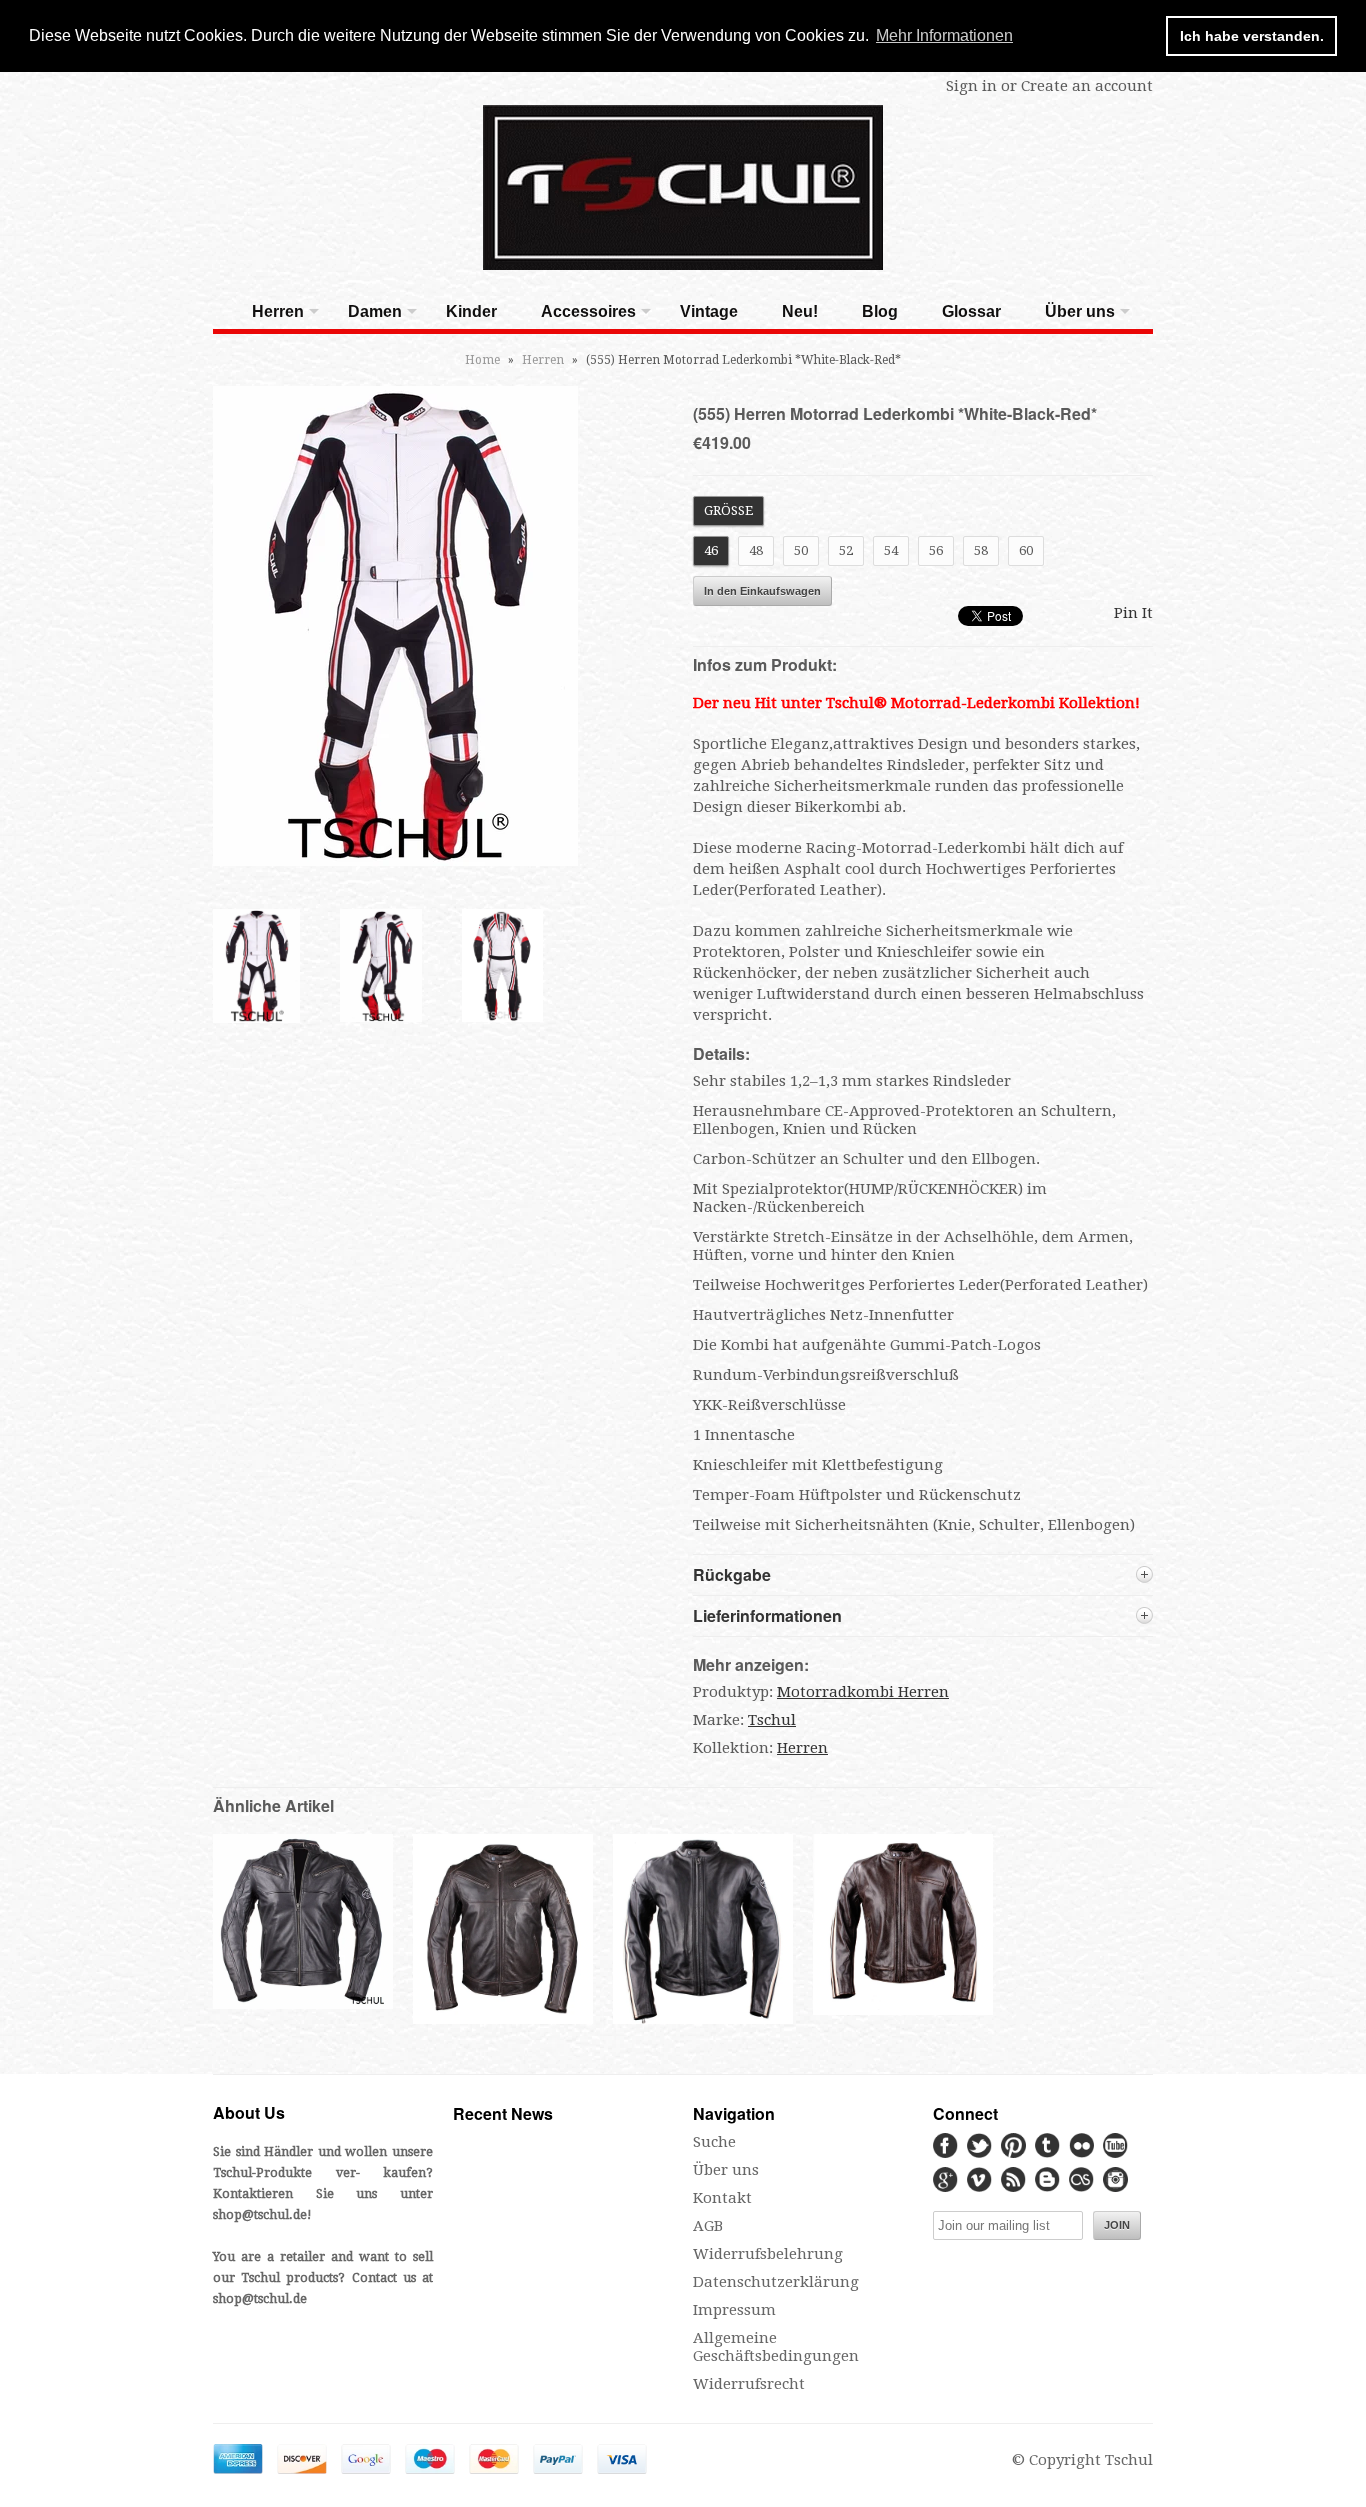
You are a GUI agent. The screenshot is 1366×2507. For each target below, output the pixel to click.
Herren (278, 311)
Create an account (1087, 86)
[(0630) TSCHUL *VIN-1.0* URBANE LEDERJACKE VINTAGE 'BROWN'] (503, 2022)
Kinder (471, 311)
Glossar (971, 311)
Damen (375, 311)
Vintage (709, 311)
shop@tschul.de (260, 2214)
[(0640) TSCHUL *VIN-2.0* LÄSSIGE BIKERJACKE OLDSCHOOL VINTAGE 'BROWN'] (903, 2010)
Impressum (734, 2310)
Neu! (800, 311)
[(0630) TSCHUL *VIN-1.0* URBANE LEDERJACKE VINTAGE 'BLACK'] (303, 2004)
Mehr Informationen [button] (944, 35)
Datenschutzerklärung (776, 2282)
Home (482, 360)
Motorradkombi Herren (863, 1692)
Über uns (1080, 311)
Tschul (772, 1720)
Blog (880, 311)
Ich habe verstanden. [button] (1252, 36)
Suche (714, 2142)
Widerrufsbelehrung (768, 2254)
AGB (708, 2226)
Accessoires (588, 311)
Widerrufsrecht (749, 2384)
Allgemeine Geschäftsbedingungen (776, 2347)
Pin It (1133, 613)
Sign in (971, 86)
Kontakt (722, 2198)
